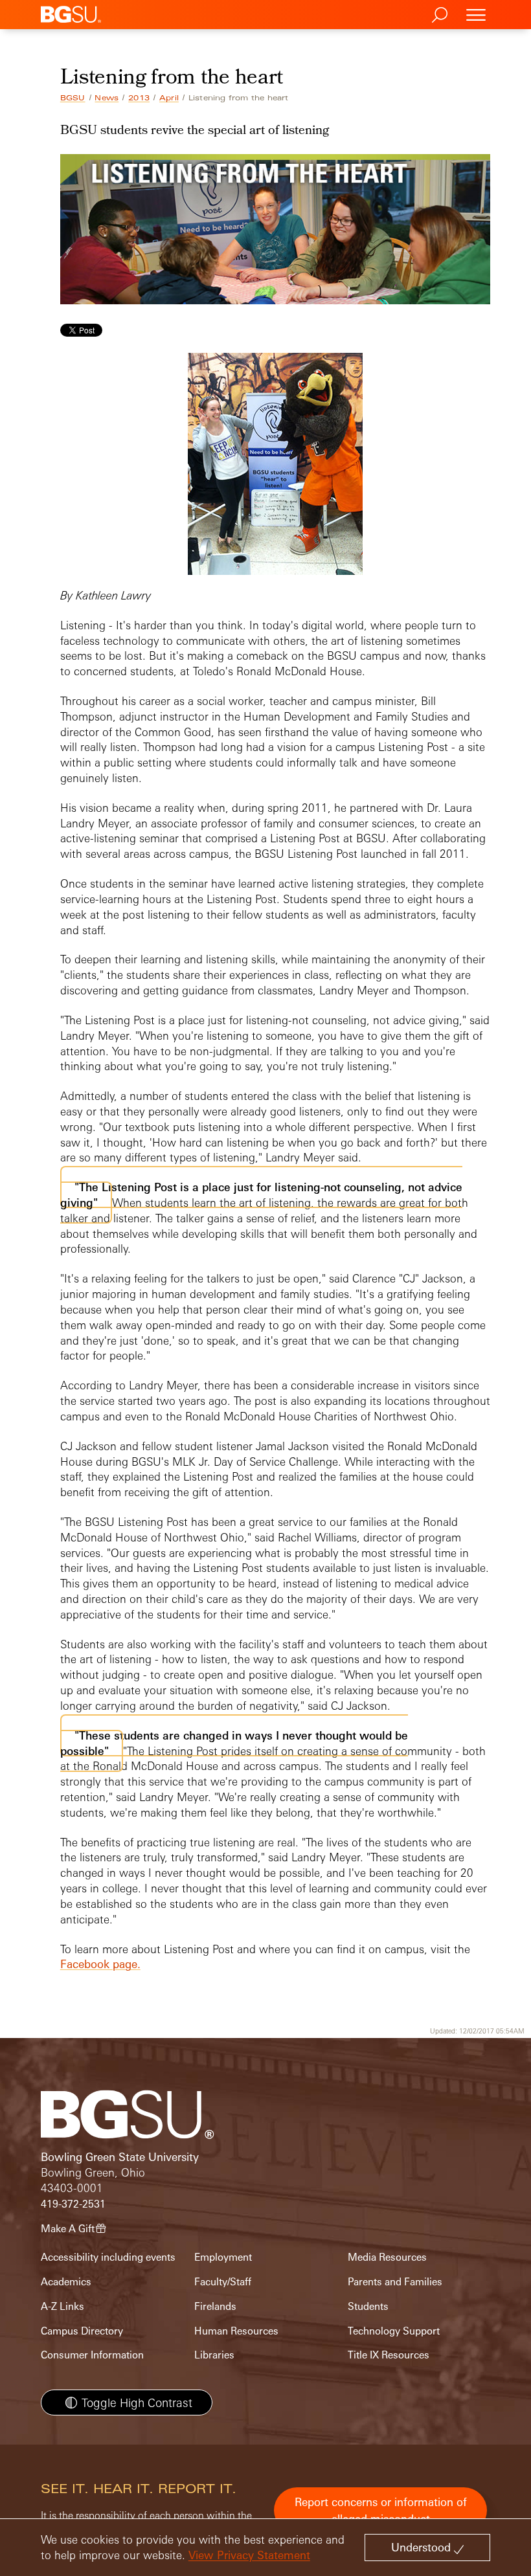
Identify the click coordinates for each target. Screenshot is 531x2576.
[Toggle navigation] (476, 15)
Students (368, 2306)
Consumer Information (92, 2355)
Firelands (215, 2306)
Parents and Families (395, 2282)
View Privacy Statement (249, 2555)
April (169, 98)
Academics (66, 2282)
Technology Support (394, 2331)
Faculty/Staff (223, 2282)
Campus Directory (82, 2331)
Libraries (214, 2355)
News (107, 98)
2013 (139, 98)
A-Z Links (62, 2306)
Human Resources (236, 2331)
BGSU (73, 98)
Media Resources (387, 2257)
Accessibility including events (108, 2257)
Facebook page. (100, 1964)
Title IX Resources (389, 2355)
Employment (223, 2257)
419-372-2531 (73, 2204)
